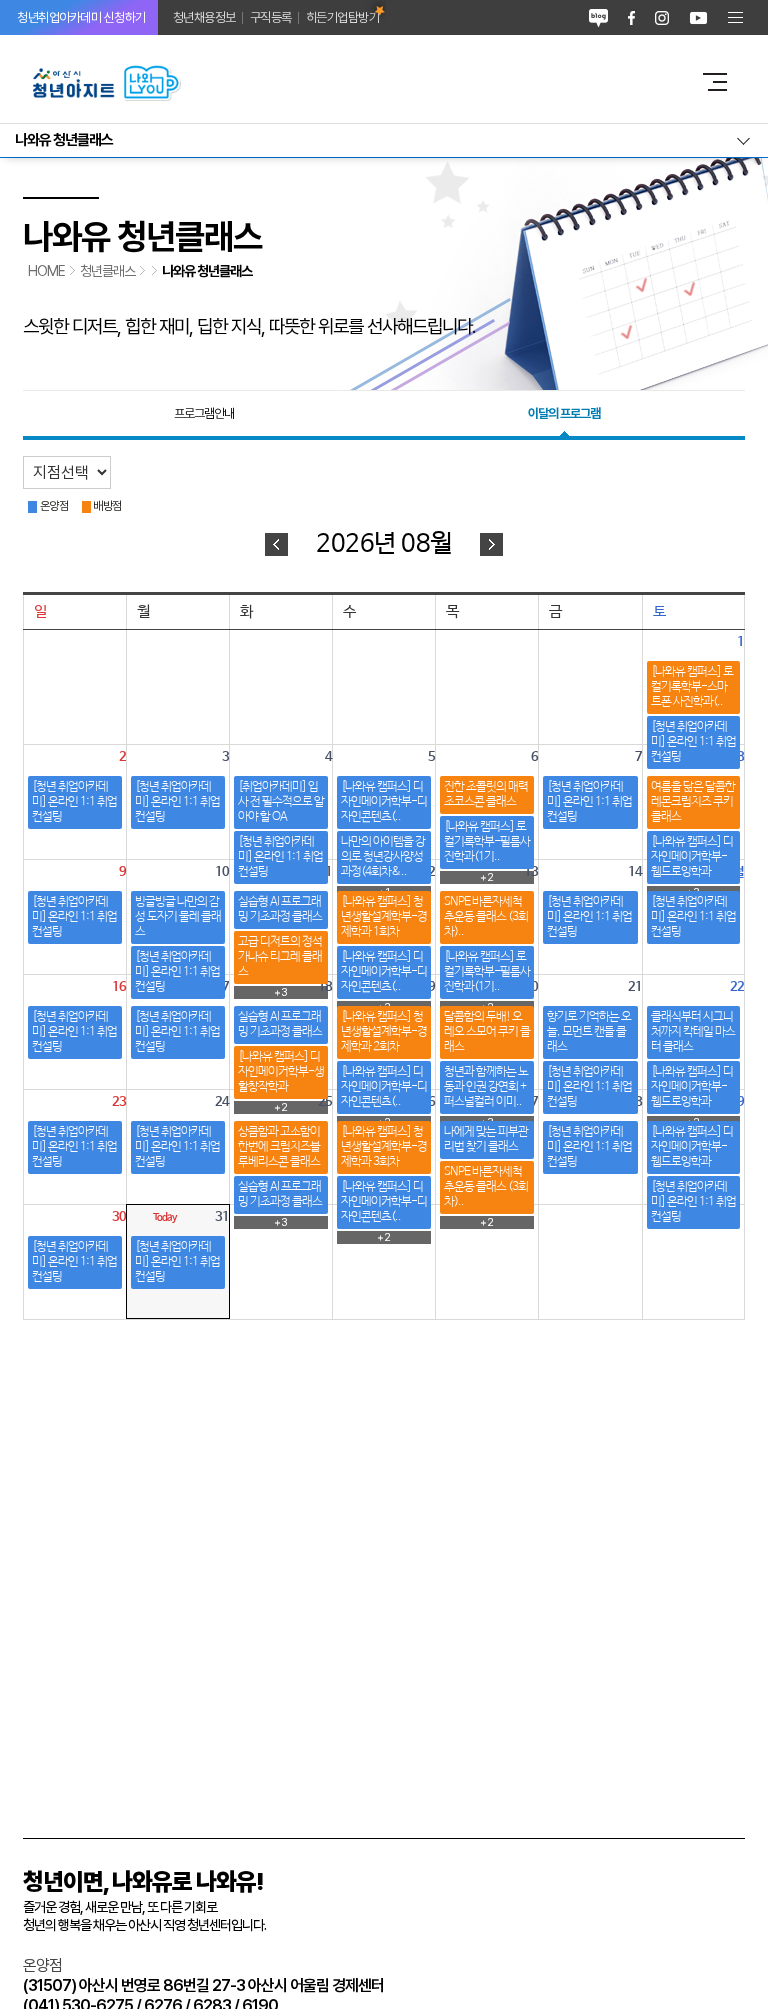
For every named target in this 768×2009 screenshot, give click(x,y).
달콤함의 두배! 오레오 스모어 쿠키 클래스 (487, 1032)
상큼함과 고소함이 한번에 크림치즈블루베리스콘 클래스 (279, 1147)
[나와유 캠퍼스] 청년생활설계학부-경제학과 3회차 (384, 1147)
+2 (384, 1237)
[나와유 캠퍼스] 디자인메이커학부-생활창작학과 (281, 1072)
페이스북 (631, 17)
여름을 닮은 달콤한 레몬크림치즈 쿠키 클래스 (693, 802)
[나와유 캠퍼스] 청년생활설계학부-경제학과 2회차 (384, 1032)
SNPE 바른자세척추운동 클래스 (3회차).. (486, 917)
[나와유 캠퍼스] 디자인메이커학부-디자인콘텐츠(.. (384, 802)
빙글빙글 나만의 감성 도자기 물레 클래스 (178, 917)
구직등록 (271, 17)
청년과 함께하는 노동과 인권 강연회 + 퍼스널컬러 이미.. (486, 1087)
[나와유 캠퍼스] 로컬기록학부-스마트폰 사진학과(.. (692, 687)
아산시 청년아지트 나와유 (349, 82)
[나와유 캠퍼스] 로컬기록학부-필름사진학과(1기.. (487, 842)
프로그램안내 (204, 413)
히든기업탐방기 (343, 17)
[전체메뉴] (735, 17)
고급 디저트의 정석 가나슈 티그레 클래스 (280, 957)
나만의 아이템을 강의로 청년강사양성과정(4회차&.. (383, 857)
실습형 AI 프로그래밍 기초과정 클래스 (280, 909)
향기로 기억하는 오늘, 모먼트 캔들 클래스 (589, 1032)
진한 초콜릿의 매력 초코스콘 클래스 (486, 794)
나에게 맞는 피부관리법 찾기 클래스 (486, 1139)
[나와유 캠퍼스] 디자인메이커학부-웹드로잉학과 (692, 857)
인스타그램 (662, 17)
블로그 (598, 17)
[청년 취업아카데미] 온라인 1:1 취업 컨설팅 (693, 742)
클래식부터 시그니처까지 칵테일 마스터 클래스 (693, 1032)
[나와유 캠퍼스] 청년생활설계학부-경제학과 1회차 (384, 917)
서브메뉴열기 (384, 140)
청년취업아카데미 (81, 17)
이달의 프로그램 (564, 413)
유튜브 (698, 17)
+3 (281, 1222)
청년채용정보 (204, 17)
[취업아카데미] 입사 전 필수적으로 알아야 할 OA (281, 802)
